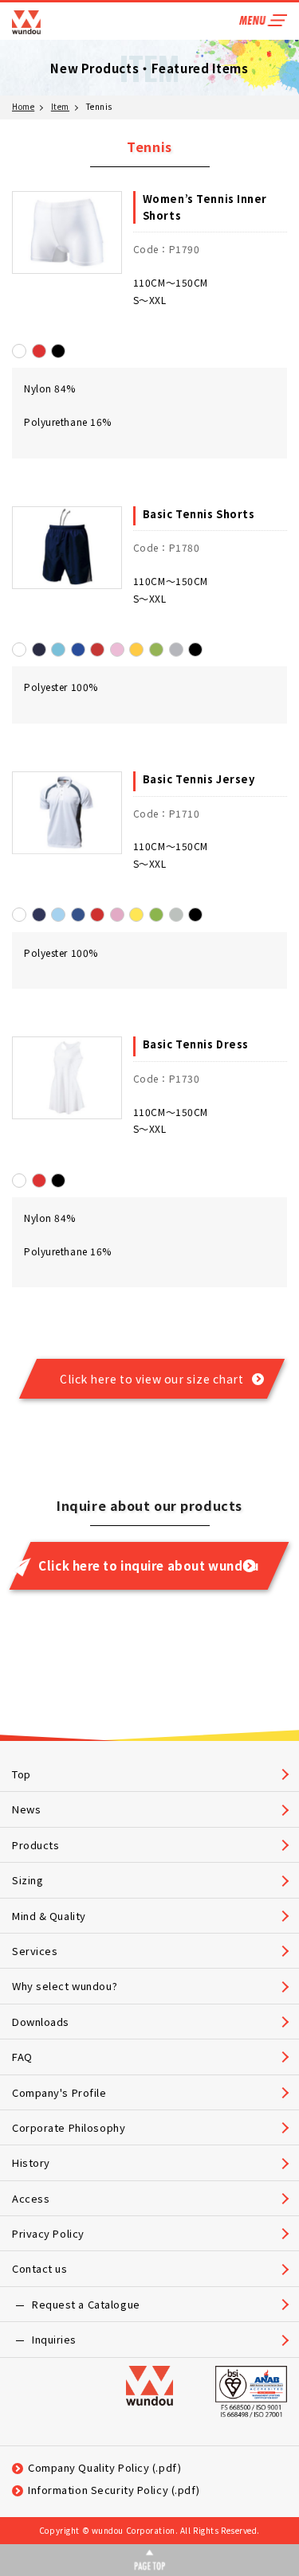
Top (22, 1774)
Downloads (41, 2022)
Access (31, 2198)
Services (35, 1951)
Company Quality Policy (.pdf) (104, 2467)
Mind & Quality (49, 1916)
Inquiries (54, 2339)
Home (23, 106)
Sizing (28, 1880)
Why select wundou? (65, 1986)
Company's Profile (59, 2092)
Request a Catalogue (86, 2304)
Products (35, 1845)
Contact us (40, 2268)
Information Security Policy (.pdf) (114, 2490)
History (31, 2162)
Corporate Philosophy (69, 2127)
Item (60, 106)
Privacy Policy (48, 2233)
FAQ (22, 2057)
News (26, 1809)
